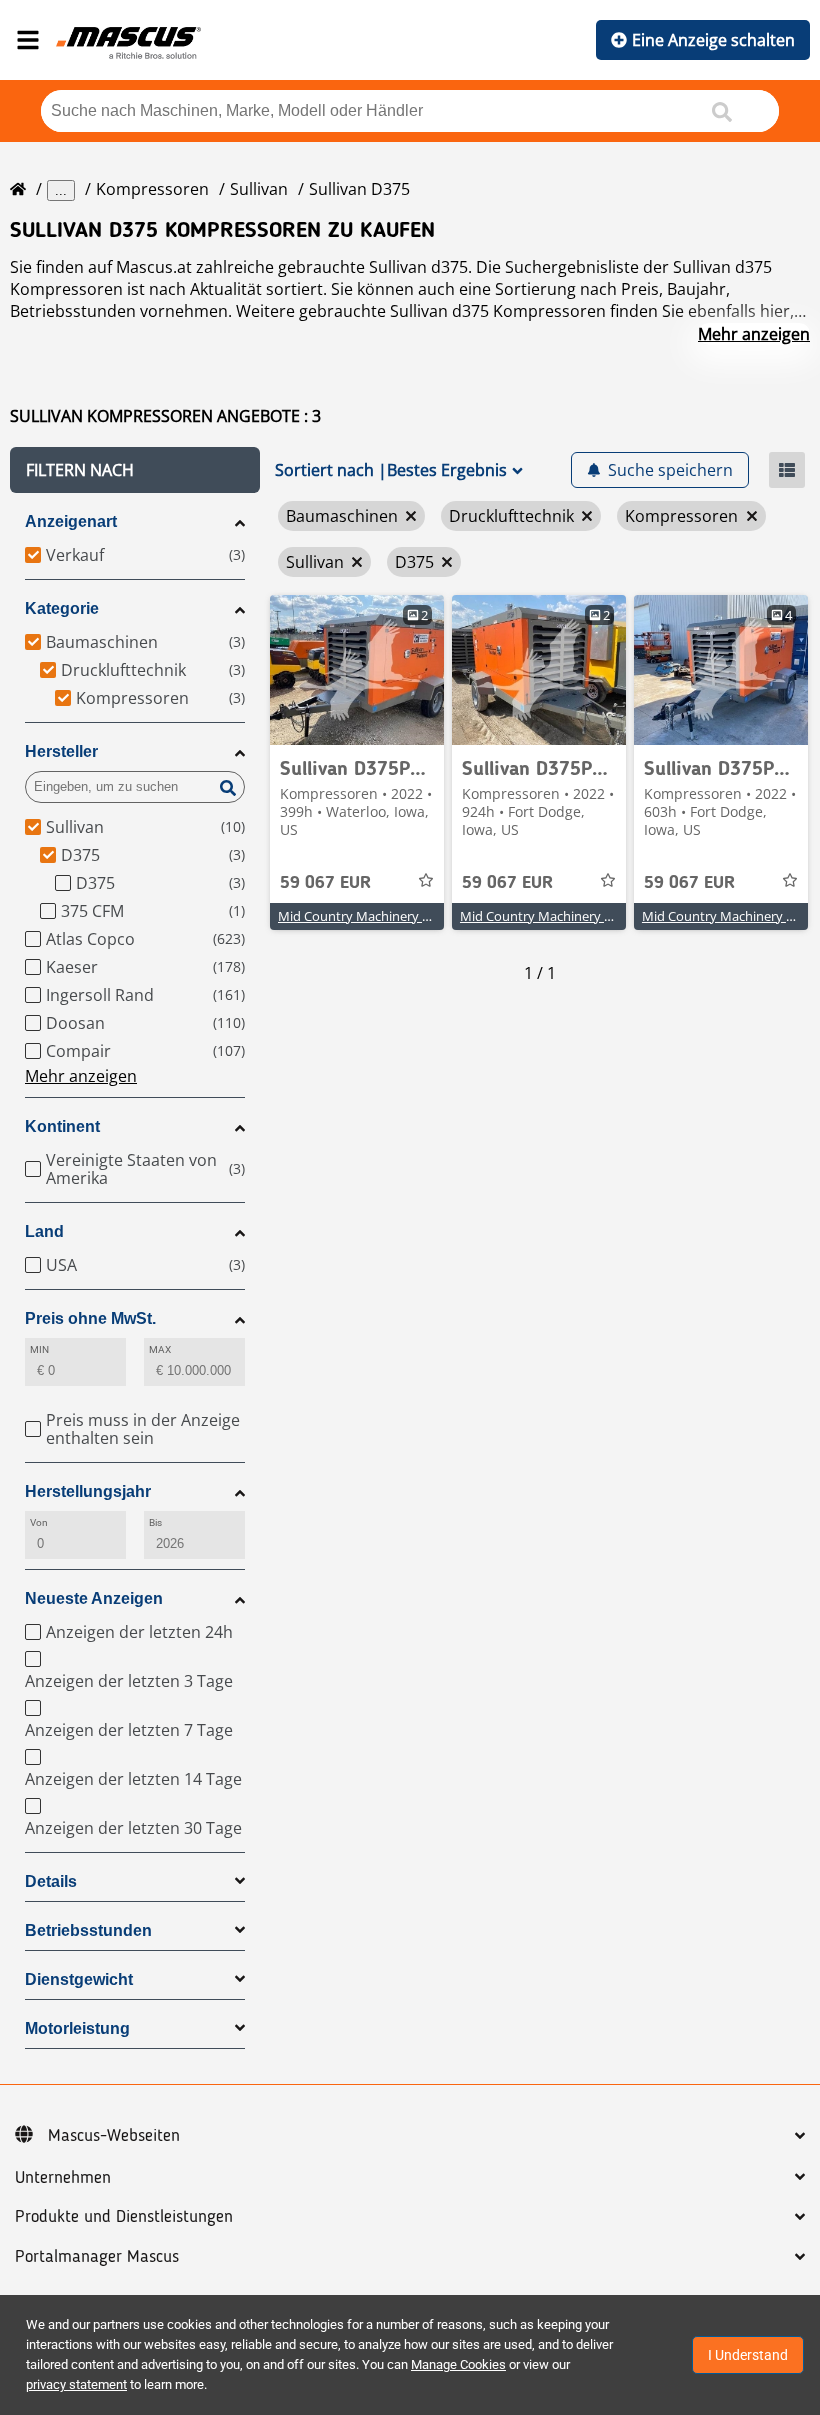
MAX (160, 1349)
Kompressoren (152, 189)
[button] (135, 470)
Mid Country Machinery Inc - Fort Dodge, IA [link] (588, 916)
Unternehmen (63, 2178)
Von (39, 1522)
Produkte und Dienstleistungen (124, 2217)
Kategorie (62, 608)
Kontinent (62, 1126)
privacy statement (76, 2384)
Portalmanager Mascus (97, 2257)
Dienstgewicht (79, 1979)
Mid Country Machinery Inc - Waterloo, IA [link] (400, 916)
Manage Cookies (458, 2364)
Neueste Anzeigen (94, 1598)
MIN (39, 1349)
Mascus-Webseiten (114, 2136)
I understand (748, 2355)
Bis (155, 1522)
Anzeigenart (71, 521)
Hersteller (61, 751)
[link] (357, 670)
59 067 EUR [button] (325, 883)
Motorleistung (77, 2028)
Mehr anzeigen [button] (81, 1076)
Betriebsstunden (88, 1930)
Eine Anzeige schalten (713, 40)
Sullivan (259, 189)
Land (44, 1231)
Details (51, 1881)
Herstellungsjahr (88, 1491)
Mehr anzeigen (754, 334)
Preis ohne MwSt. (90, 1318)
